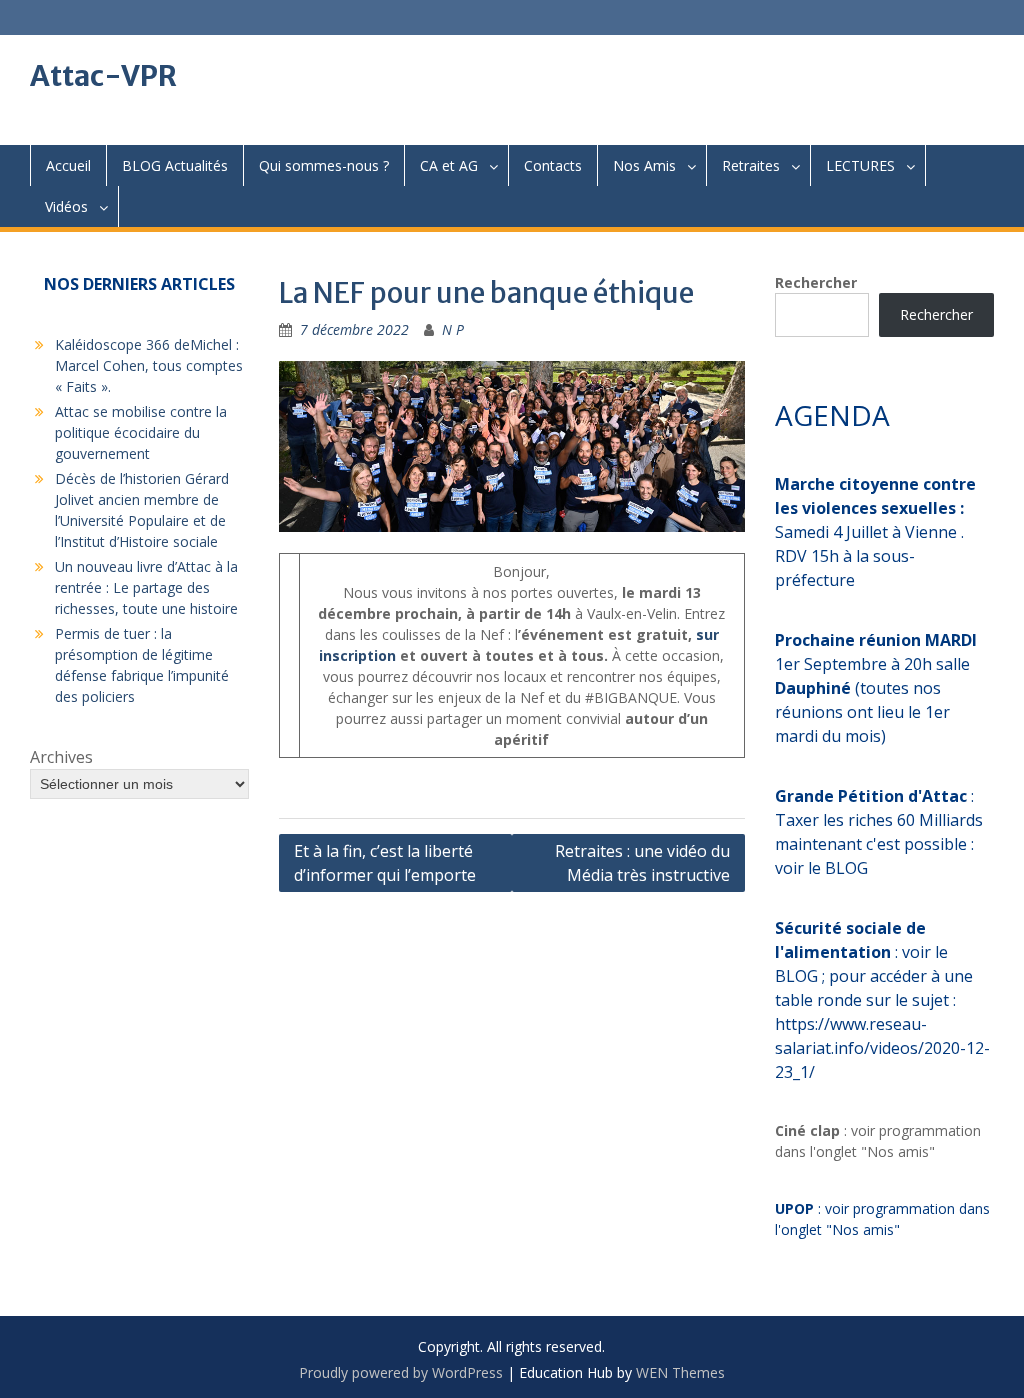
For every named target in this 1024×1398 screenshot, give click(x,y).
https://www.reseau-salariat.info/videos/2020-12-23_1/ (882, 1048)
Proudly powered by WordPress (401, 1372)
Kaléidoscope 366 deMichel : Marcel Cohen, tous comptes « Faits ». (149, 365)
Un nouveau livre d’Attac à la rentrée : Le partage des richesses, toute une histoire (146, 587)
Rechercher (816, 282)
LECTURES (860, 165)
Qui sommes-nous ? (324, 165)
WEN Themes (680, 1372)
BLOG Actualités (175, 165)
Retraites (751, 165)
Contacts (553, 165)
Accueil (68, 165)
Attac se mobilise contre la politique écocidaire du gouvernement (141, 432)
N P (453, 329)
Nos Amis (644, 165)
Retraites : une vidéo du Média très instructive (642, 863)
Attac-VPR (103, 76)
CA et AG (449, 165)
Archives (61, 757)
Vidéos (66, 206)
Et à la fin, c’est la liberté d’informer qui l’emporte (385, 863)
